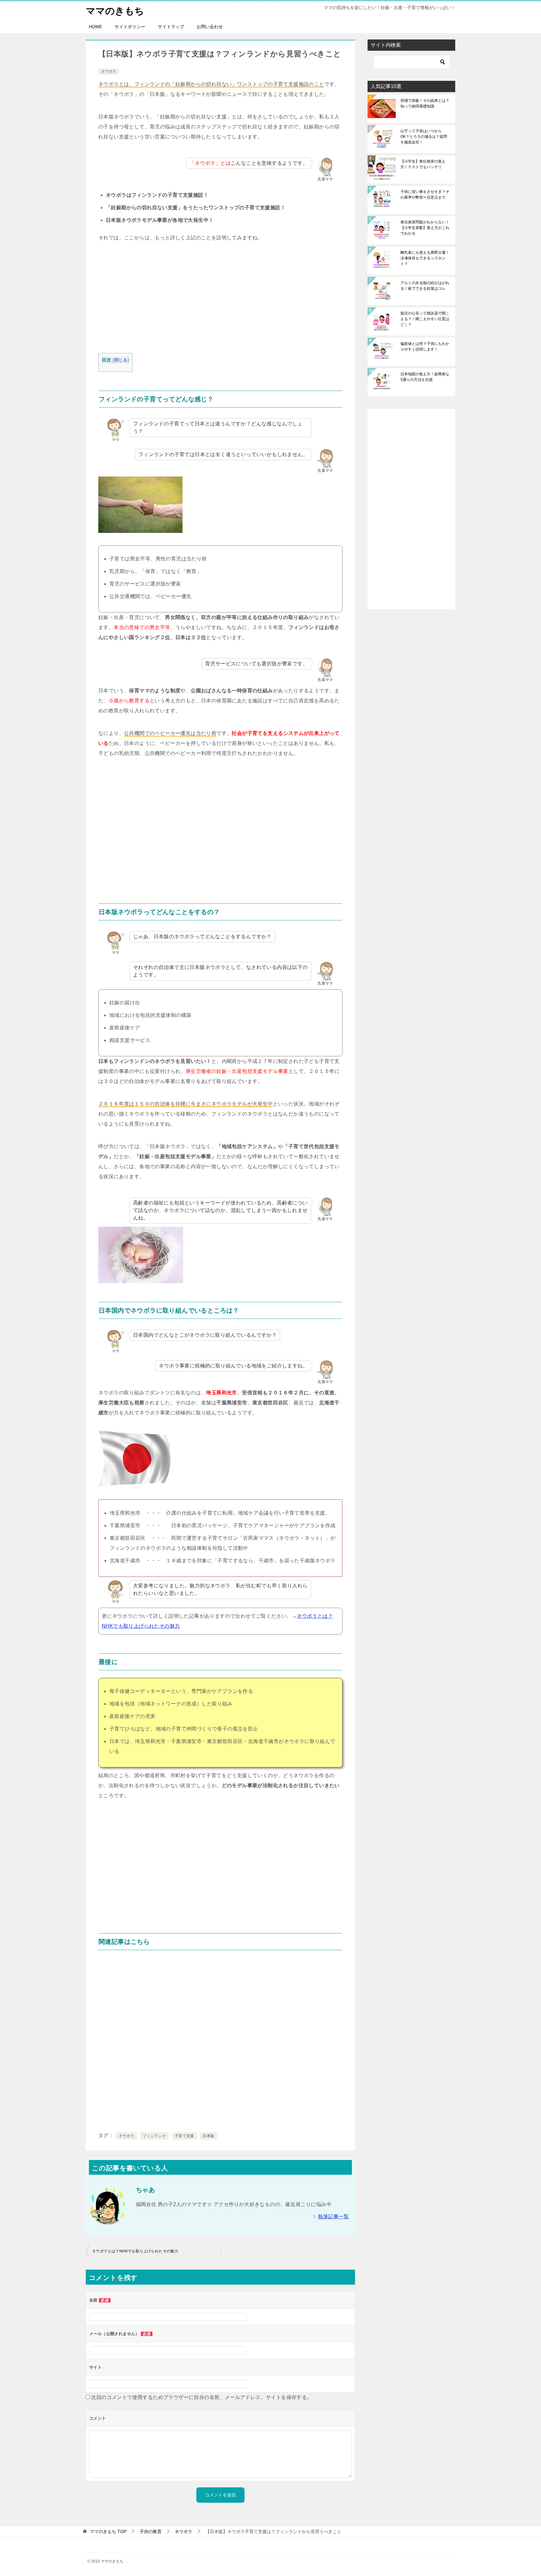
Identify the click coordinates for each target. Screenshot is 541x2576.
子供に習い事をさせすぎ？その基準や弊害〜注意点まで (425, 195)
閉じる (121, 360)
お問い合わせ (210, 27)
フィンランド (154, 2136)
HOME (95, 27)
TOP (108, 2532)
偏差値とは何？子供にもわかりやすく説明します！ (425, 346)
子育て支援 (184, 2136)
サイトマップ (171, 27)
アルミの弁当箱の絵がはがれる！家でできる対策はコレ (425, 286)
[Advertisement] (220, 299)
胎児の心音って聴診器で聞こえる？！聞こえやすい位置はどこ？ (425, 319)
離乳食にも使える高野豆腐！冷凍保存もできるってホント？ (425, 258)
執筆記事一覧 (333, 2217)
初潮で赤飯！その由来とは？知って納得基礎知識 (425, 103)
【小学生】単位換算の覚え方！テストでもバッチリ (423, 164)
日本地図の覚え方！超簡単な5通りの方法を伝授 (425, 377)
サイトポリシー (130, 27)
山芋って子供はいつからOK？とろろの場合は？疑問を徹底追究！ (424, 137)
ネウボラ (109, 71)
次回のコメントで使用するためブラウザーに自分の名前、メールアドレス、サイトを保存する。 (201, 2397)
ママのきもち (115, 11)
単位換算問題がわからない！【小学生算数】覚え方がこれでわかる (425, 228)
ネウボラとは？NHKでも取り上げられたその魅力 (135, 2251)
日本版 (208, 2136)
